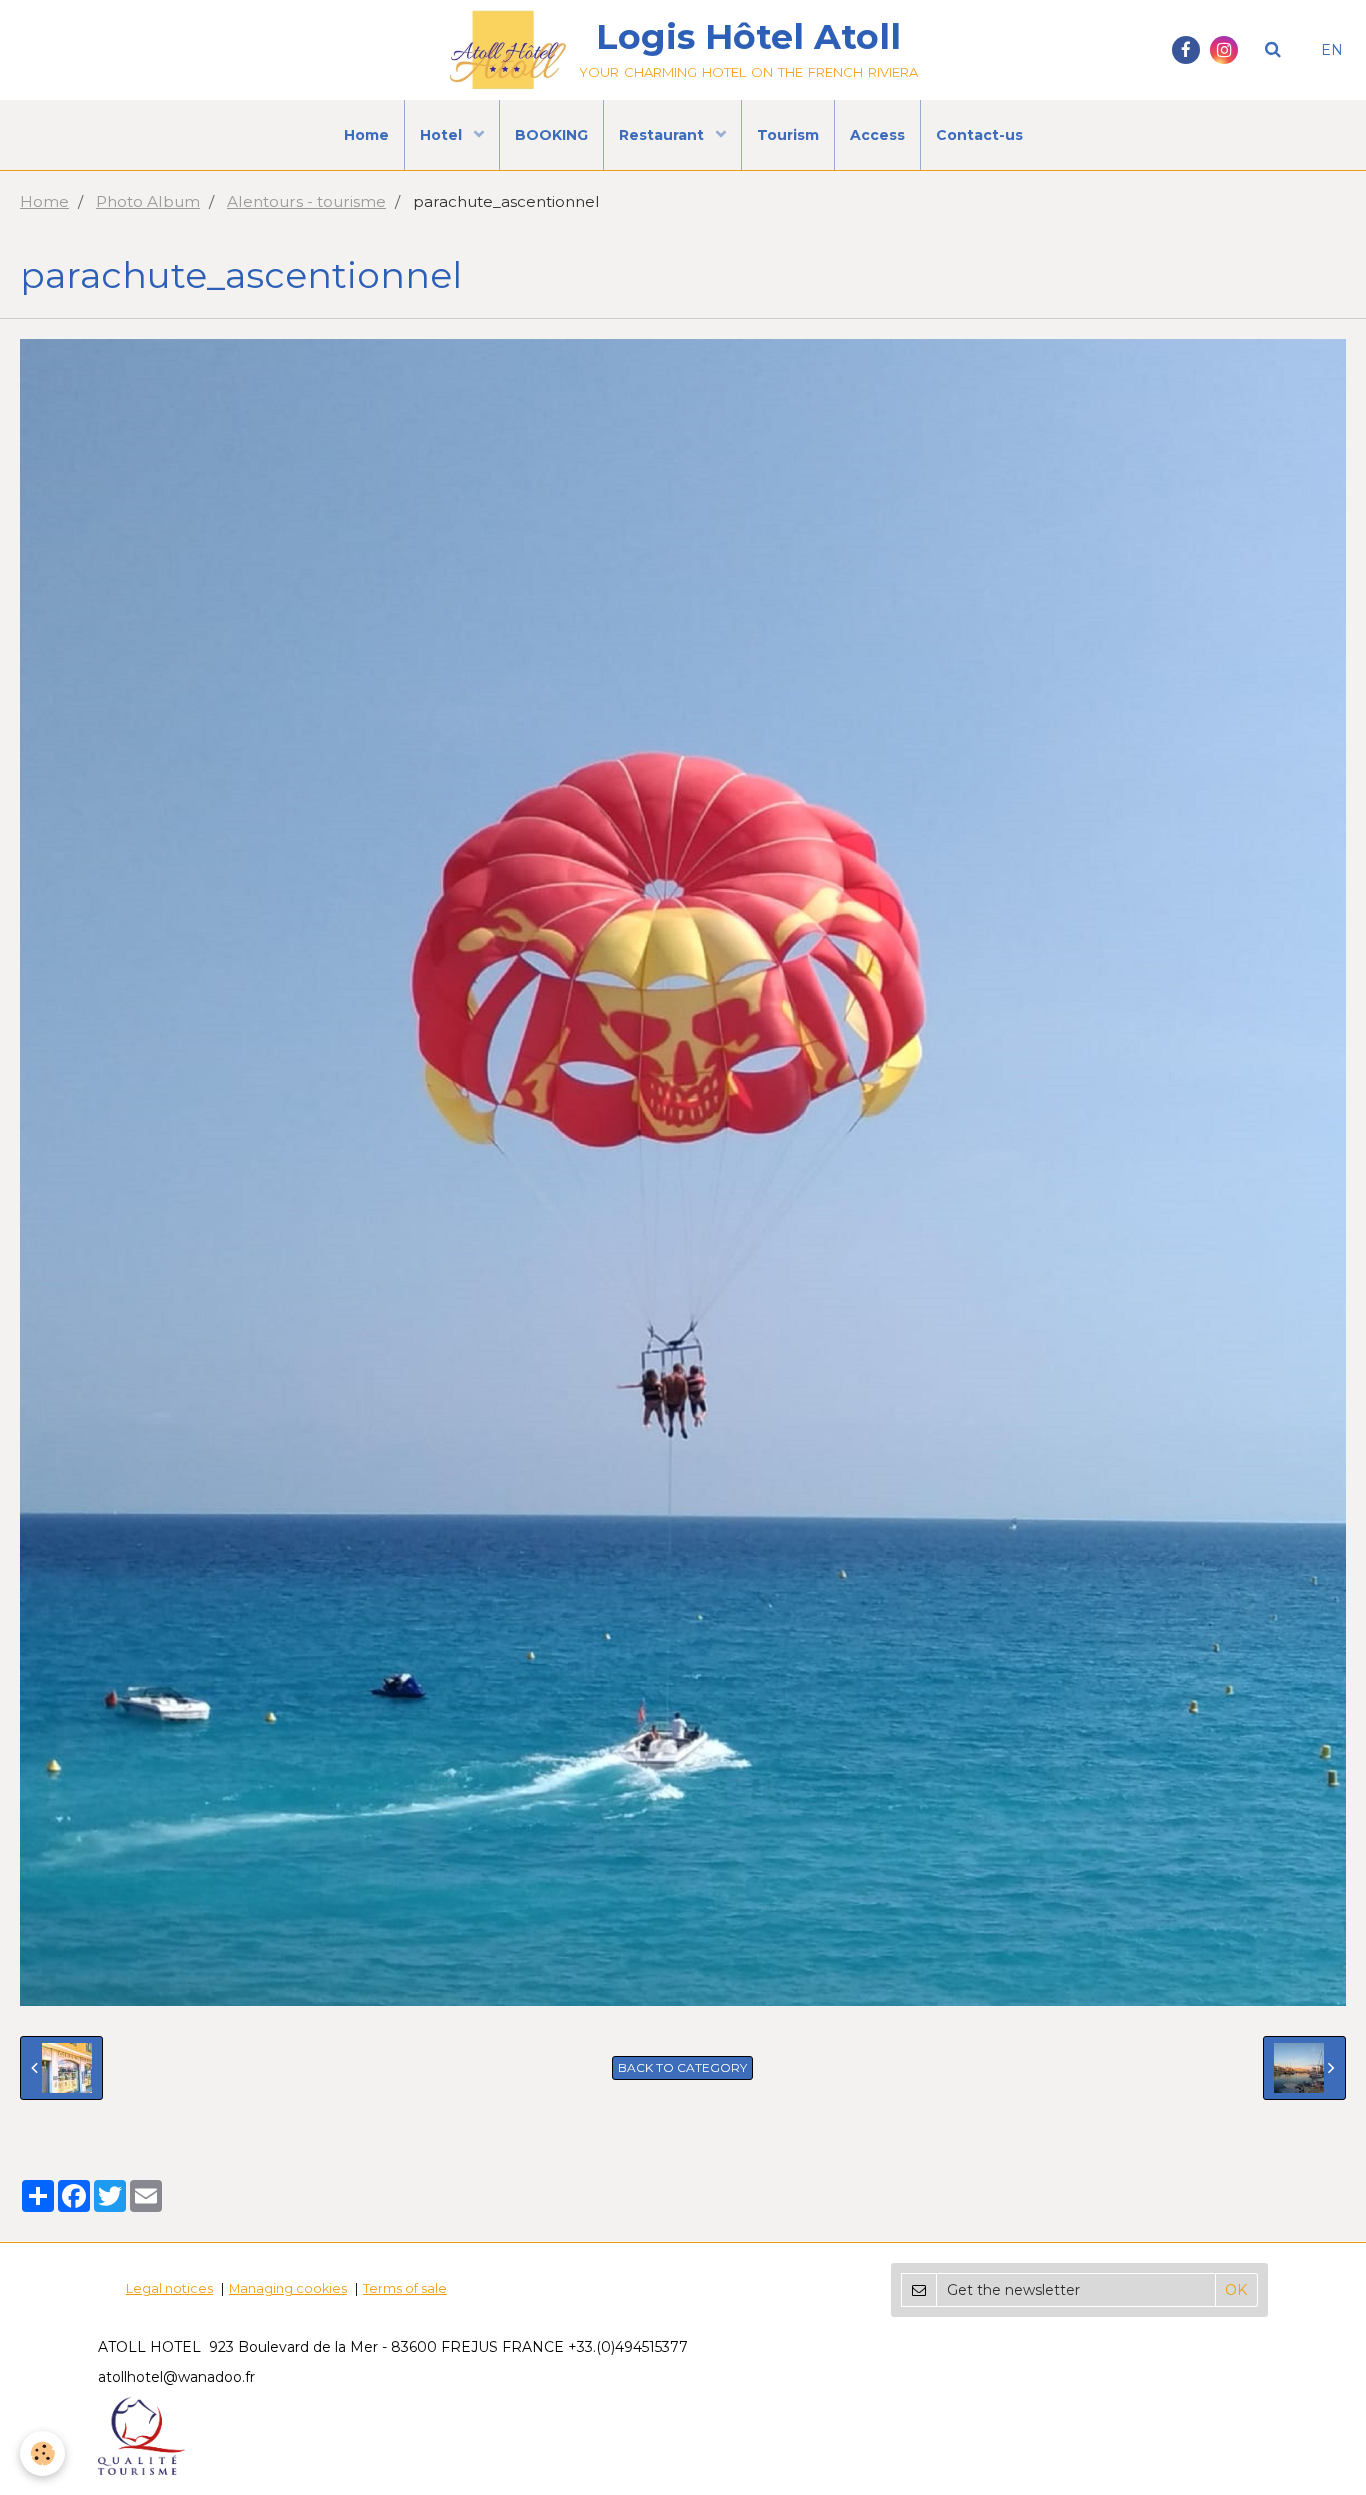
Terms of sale (405, 2288)
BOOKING (551, 135)
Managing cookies (288, 2288)
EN (1332, 50)
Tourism (788, 135)
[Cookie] (42, 2453)
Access (877, 135)
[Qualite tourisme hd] (141, 2434)
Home (366, 135)
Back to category (682, 2067)
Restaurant (663, 135)
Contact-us (979, 135)
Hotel (443, 135)
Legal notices (169, 2288)
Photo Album (148, 201)
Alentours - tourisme (306, 201)
